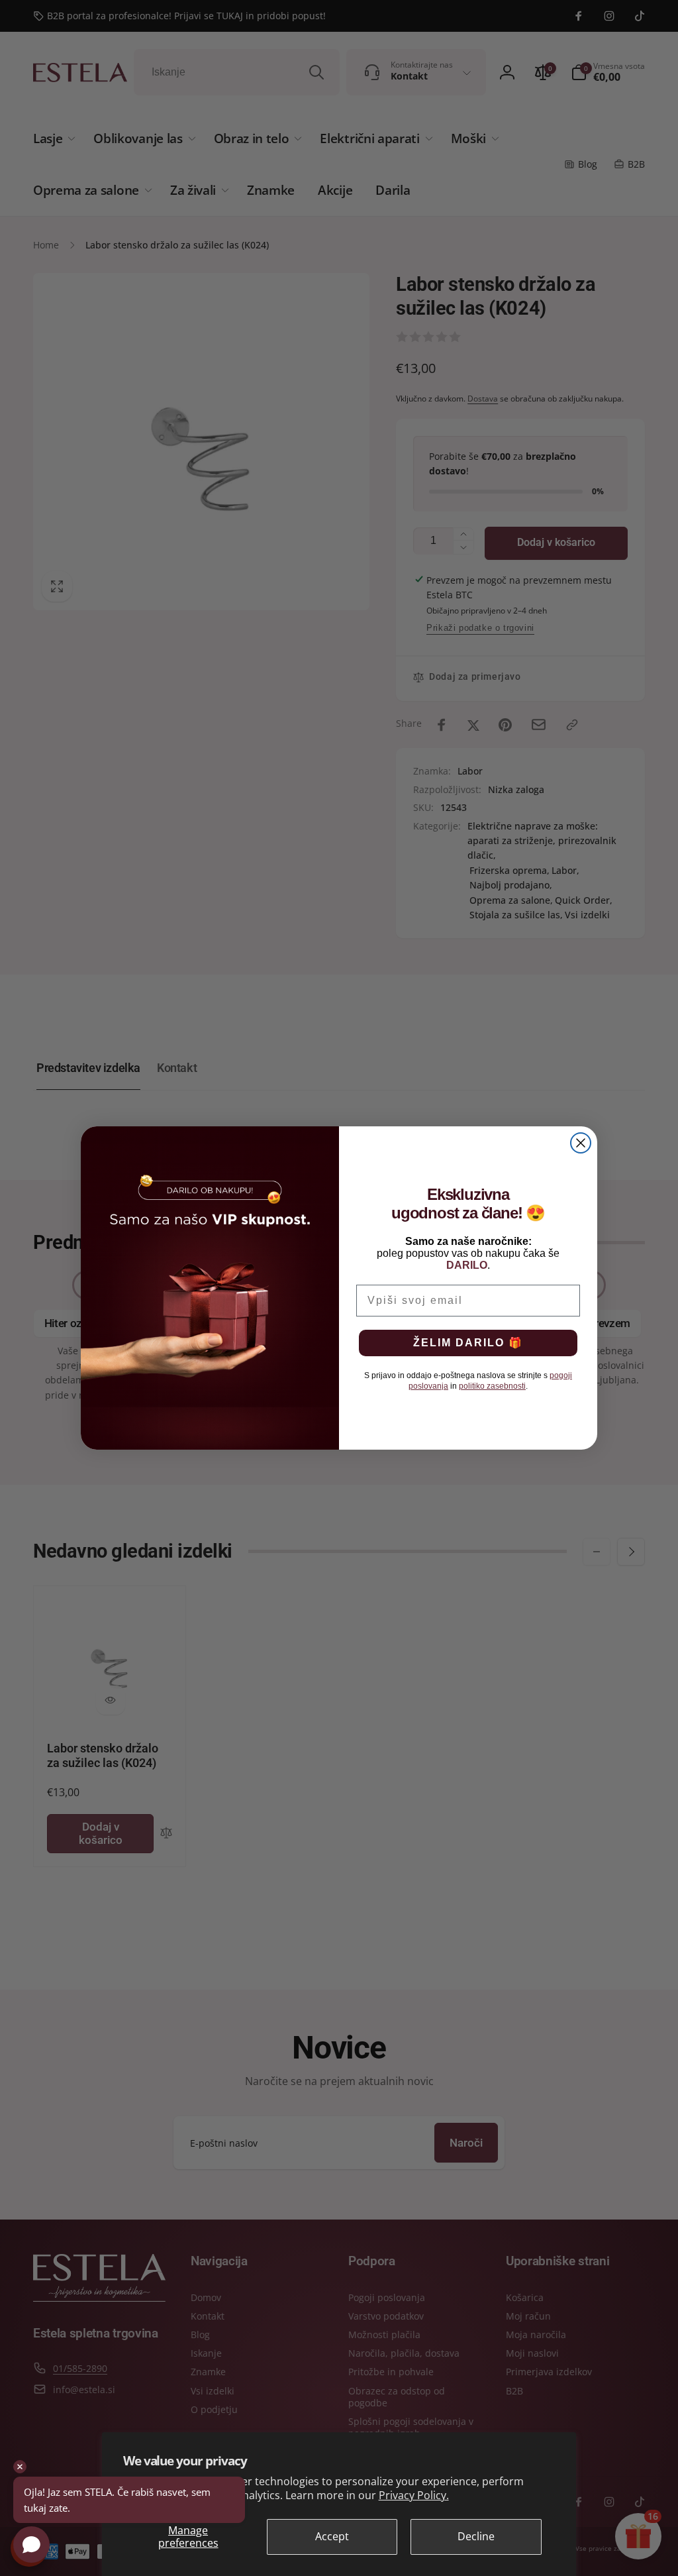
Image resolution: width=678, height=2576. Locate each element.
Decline (476, 2536)
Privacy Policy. (414, 2495)
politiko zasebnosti (492, 1386)
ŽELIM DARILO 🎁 (468, 1343)
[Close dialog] (581, 1143)
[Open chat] (31, 2545)
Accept (332, 2536)
